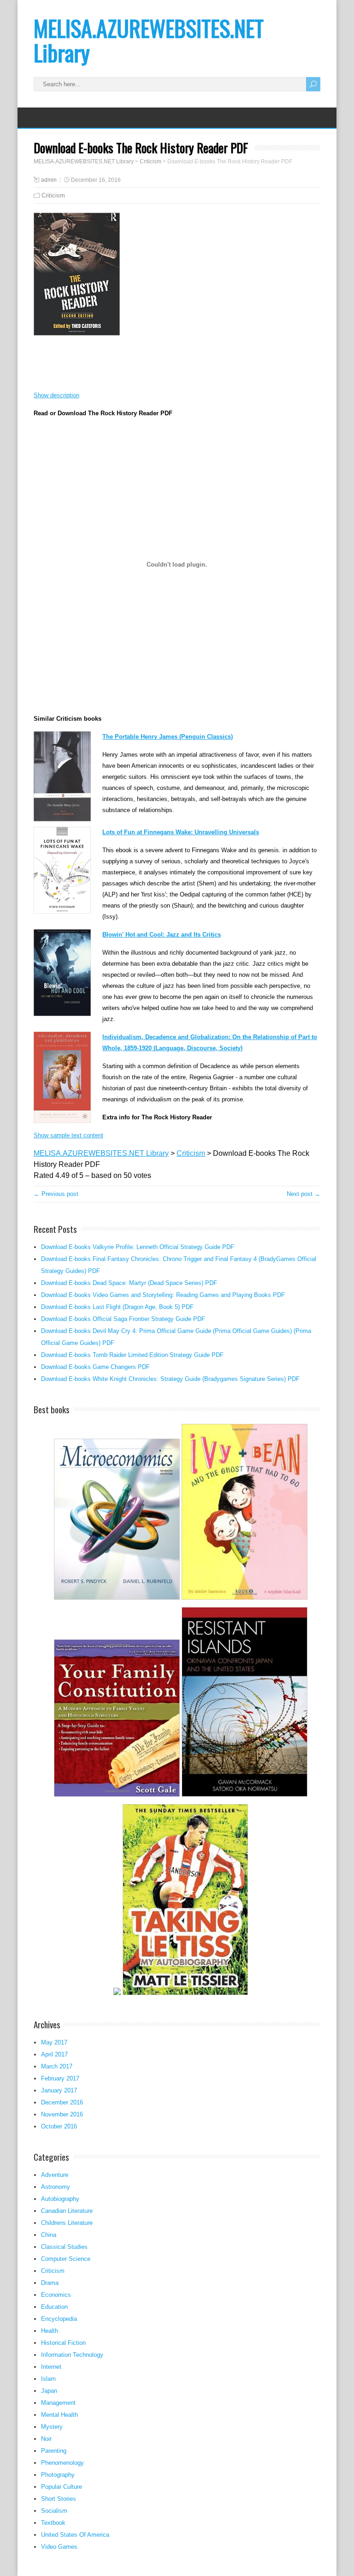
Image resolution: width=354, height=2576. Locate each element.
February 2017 (60, 2078)
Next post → (304, 1194)
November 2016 (62, 2114)
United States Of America (75, 2535)
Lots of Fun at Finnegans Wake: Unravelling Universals (181, 832)
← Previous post (56, 1194)
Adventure (55, 2175)
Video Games (59, 2547)
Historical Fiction (63, 2343)
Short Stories (59, 2499)
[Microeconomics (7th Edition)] (117, 1599)
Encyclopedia (59, 2319)
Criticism (53, 195)
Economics (56, 2295)
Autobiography (60, 2199)
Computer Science (66, 2259)
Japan (49, 2391)
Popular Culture (62, 2487)
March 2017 (57, 2066)
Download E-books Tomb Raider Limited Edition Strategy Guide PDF (132, 1355)
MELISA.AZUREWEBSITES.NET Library (149, 40)
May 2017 (54, 2042)
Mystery (52, 2427)
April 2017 (54, 2054)
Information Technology (72, 2355)
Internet (51, 2367)
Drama (50, 2283)
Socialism (54, 2511)
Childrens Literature (67, 2223)
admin (49, 180)
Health (50, 2331)
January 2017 (59, 2090)
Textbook (53, 2523)
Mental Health (59, 2415)
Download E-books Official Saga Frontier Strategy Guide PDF (123, 1319)
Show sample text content (68, 1135)
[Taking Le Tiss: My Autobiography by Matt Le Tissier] (186, 1994)
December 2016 (62, 2102)
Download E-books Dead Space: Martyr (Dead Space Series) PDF (129, 1283)
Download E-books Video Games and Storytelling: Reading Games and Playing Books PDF (163, 1295)
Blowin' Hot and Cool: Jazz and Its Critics (162, 935)
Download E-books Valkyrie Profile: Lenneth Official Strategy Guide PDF (138, 1247)
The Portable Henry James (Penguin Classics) (168, 737)
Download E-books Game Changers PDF (95, 1367)
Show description (56, 395)
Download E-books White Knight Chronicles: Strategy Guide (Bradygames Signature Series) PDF (170, 1379)
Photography (58, 2475)
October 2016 (59, 2126)
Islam (48, 2379)
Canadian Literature (67, 2211)
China (49, 2235)
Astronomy (56, 2187)
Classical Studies (64, 2247)
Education (54, 2307)
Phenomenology (62, 2463)
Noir (46, 2439)
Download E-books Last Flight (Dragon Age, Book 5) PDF (117, 1307)
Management (58, 2403)
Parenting (54, 2451)
